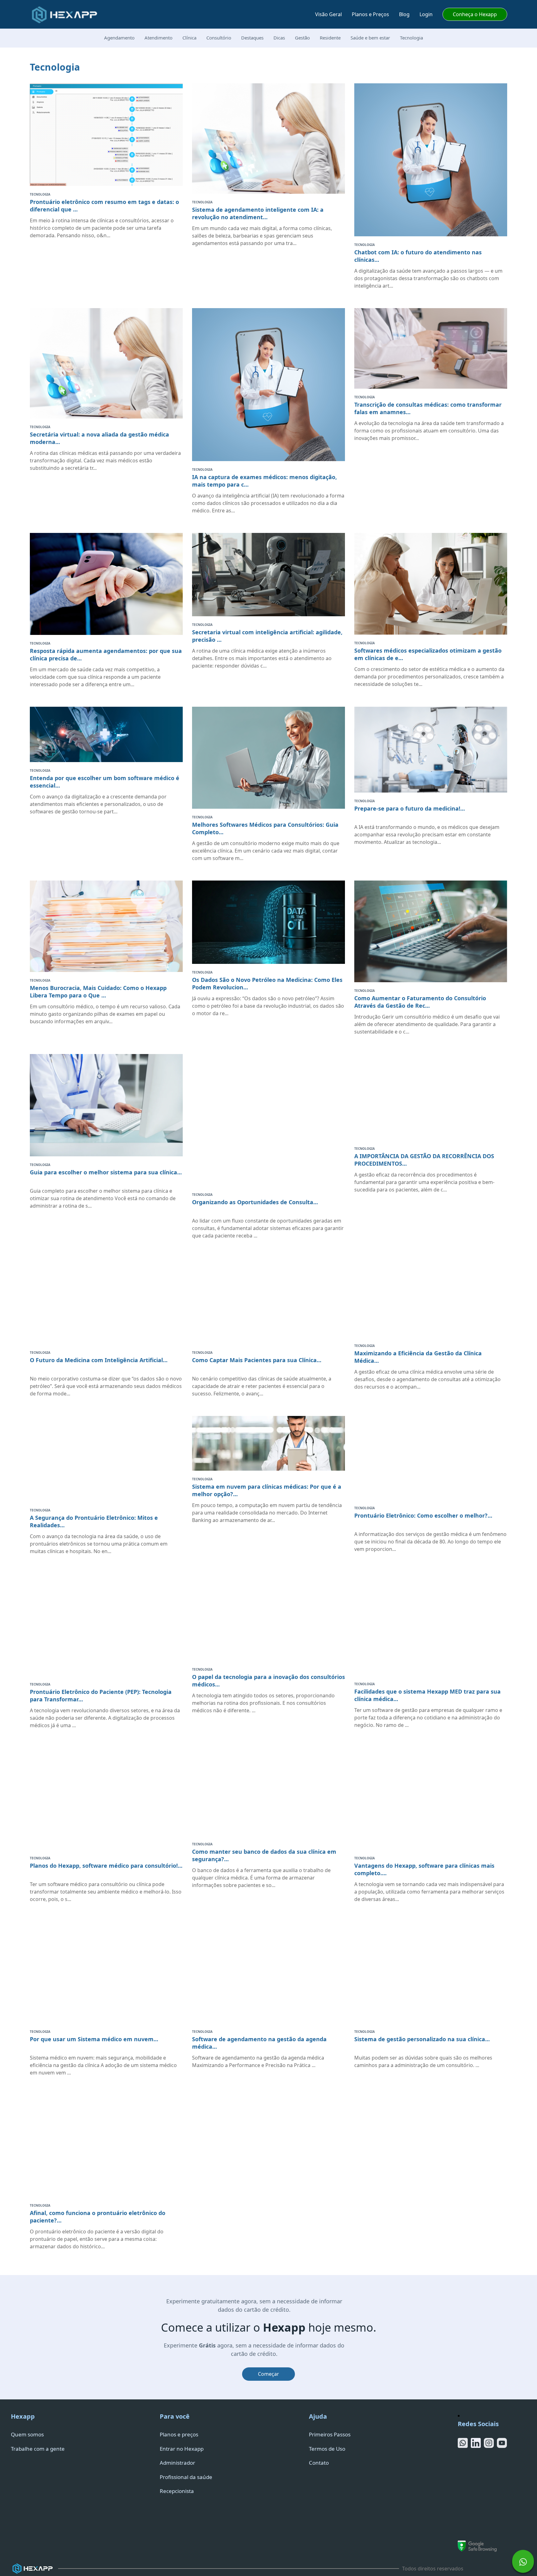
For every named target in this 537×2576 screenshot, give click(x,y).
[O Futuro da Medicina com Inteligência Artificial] (106, 1301)
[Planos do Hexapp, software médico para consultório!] (106, 1799)
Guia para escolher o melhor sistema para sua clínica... (106, 1172)
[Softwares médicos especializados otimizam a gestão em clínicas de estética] (431, 584)
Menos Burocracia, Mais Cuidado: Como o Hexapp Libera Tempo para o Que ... (98, 992)
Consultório (219, 38)
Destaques (252, 38)
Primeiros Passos (330, 2434)
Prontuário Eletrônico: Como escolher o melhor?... (423, 1515)
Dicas (279, 38)
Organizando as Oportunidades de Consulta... (255, 1202)
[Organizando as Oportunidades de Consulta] (268, 1120)
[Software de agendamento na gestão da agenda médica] (268, 1972)
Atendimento (158, 38)
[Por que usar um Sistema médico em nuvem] (106, 1972)
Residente (330, 38)
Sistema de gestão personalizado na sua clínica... (422, 2039)
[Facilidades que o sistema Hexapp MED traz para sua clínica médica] (431, 1625)
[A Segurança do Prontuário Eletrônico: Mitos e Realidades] (106, 1459)
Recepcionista (177, 2491)
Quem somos (27, 2434)
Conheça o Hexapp (475, 14)
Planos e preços (179, 2434)
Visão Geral (328, 14)
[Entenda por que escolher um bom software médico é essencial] (106, 735)
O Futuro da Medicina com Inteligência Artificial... (99, 1360)
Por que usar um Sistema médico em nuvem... (94, 2039)
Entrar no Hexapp (182, 2449)
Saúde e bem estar (370, 38)
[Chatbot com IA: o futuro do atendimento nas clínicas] (431, 160)
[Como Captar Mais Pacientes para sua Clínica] (268, 1301)
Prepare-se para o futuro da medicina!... (410, 808)
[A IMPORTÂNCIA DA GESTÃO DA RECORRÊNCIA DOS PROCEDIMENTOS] (431, 1097)
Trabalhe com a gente (38, 2449)
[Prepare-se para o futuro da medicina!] (431, 750)
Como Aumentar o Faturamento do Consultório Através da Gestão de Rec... (420, 1002)
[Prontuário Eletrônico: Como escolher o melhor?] (431, 1458)
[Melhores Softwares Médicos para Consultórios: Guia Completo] (268, 758)
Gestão (302, 38)
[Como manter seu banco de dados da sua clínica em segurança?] (268, 1792)
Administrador (177, 2463)
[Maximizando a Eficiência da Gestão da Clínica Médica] (431, 1298)
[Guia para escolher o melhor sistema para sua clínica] (106, 1105)
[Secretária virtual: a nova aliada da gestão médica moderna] (106, 363)
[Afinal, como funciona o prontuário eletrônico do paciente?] (106, 2146)
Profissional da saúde (186, 2477)
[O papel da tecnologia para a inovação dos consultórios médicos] (268, 1617)
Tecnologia (411, 38)
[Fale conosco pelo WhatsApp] (523, 2558)
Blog (404, 14)
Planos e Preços (370, 14)
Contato (319, 2463)
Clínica (189, 38)
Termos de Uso (327, 2449)
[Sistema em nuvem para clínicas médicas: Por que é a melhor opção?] (268, 1443)
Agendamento (119, 38)
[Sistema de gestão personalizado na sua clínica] (431, 1972)
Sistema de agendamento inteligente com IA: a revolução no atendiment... (258, 213)
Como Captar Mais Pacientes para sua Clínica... (257, 1360)
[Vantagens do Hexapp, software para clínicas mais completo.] (431, 1799)
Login (426, 14)
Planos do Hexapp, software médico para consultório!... (106, 1866)
